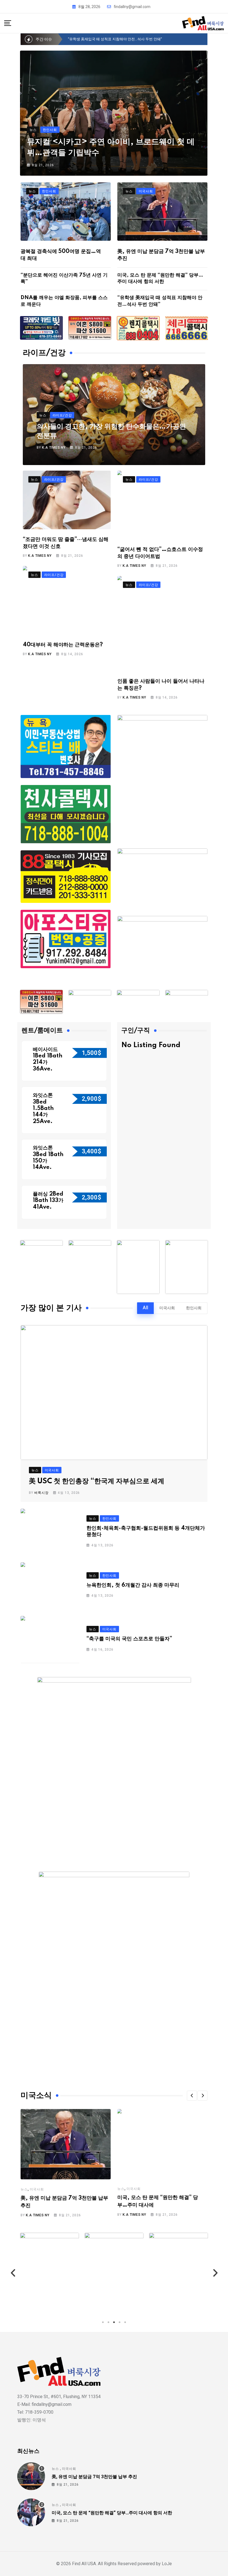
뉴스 (24, 2189)
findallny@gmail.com (132, 7)
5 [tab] (125, 2322)
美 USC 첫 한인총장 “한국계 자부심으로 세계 (97, 1481)
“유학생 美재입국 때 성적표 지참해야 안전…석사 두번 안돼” (115, 39)
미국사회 (167, 1308)
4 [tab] (120, 2322)
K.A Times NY (54, 448)
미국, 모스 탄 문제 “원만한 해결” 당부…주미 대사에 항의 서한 (112, 2512)
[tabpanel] (49, 2273)
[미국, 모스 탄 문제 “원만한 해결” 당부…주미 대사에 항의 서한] (31, 2512)
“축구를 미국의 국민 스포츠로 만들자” (129, 1639)
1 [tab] (103, 2322)
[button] (192, 2096)
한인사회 (194, 1308)
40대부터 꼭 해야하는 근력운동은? (64, 645)
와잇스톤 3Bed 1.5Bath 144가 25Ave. (43, 1109)
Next (215, 2273)
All (145, 1308)
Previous (13, 2273)
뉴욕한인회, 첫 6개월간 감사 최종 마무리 (133, 1585)
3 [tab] (114, 2322)
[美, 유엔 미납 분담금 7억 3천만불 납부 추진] (31, 2476)
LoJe (166, 2564)
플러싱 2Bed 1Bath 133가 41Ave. (48, 1201)
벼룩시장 (41, 1493)
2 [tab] (108, 2322)
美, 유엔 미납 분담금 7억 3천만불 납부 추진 (94, 2476)
